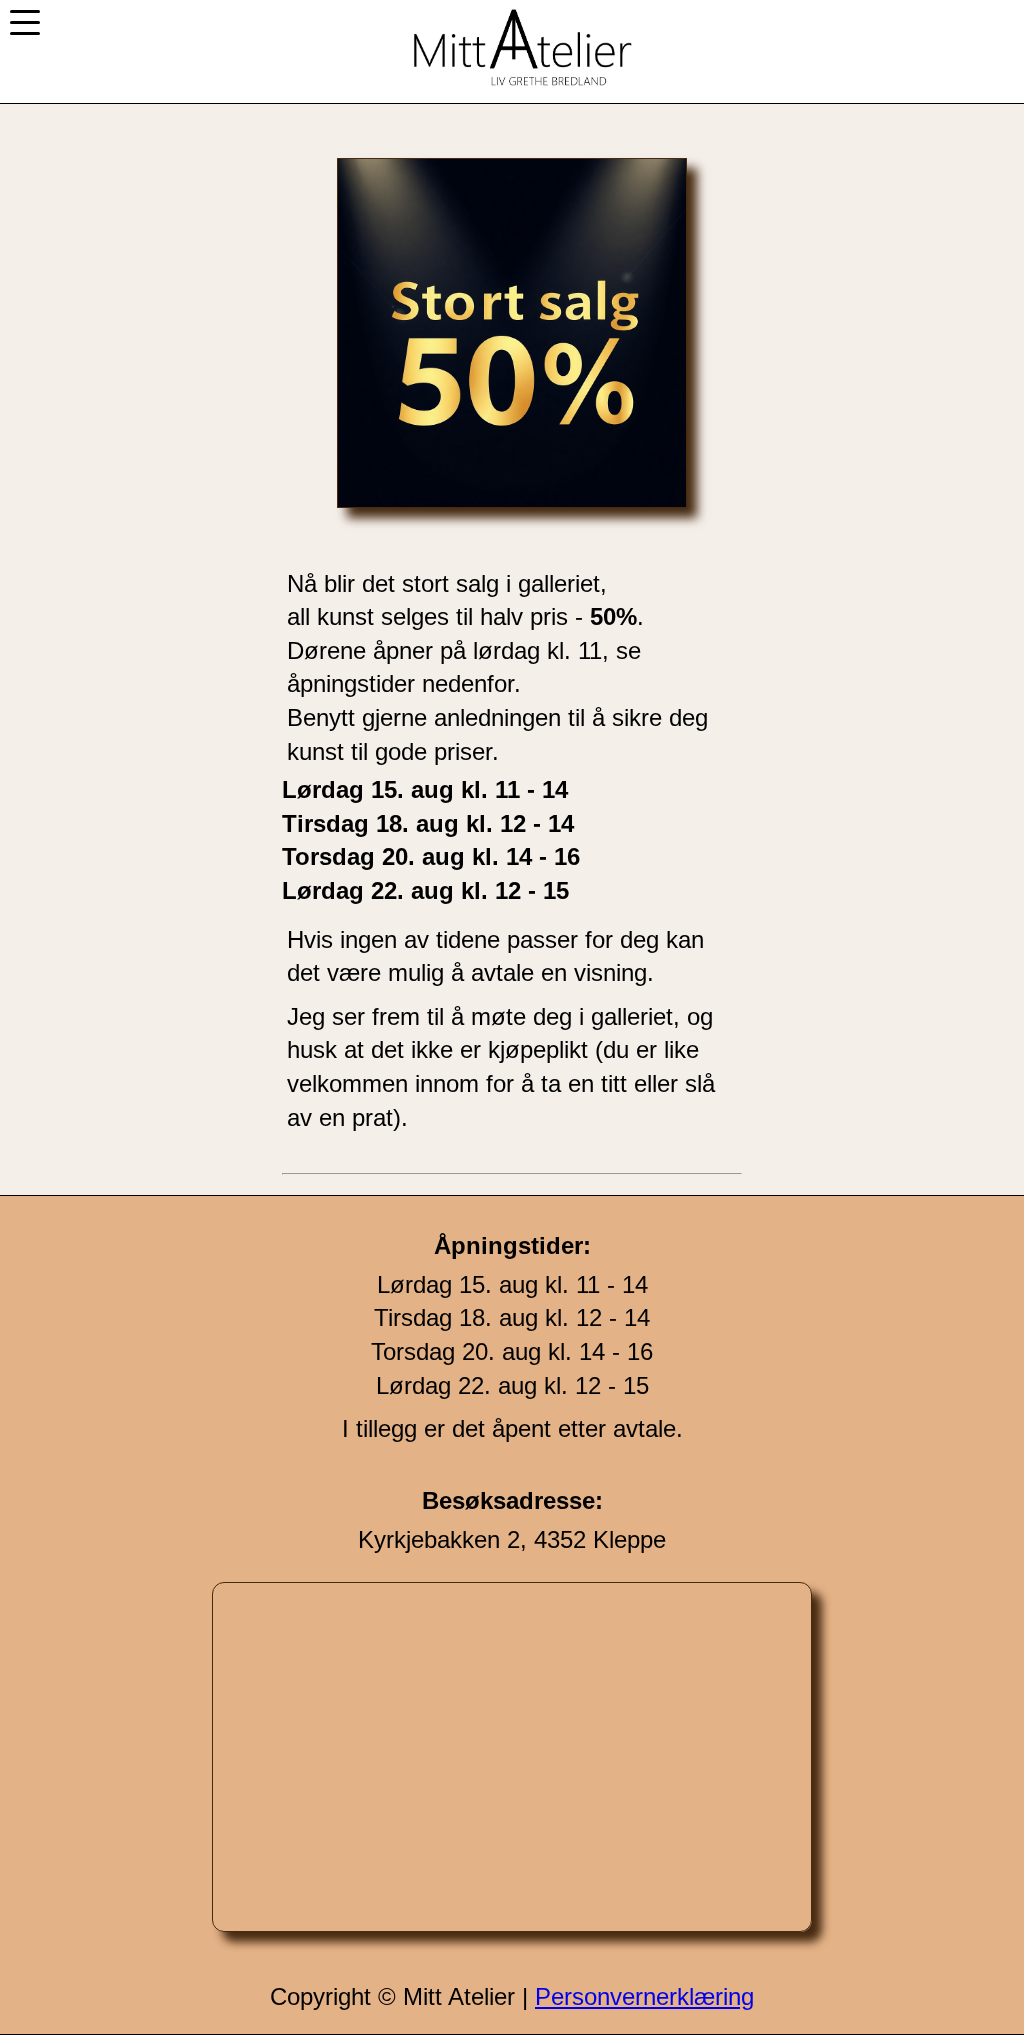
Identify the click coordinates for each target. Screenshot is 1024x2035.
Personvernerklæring (644, 1996)
